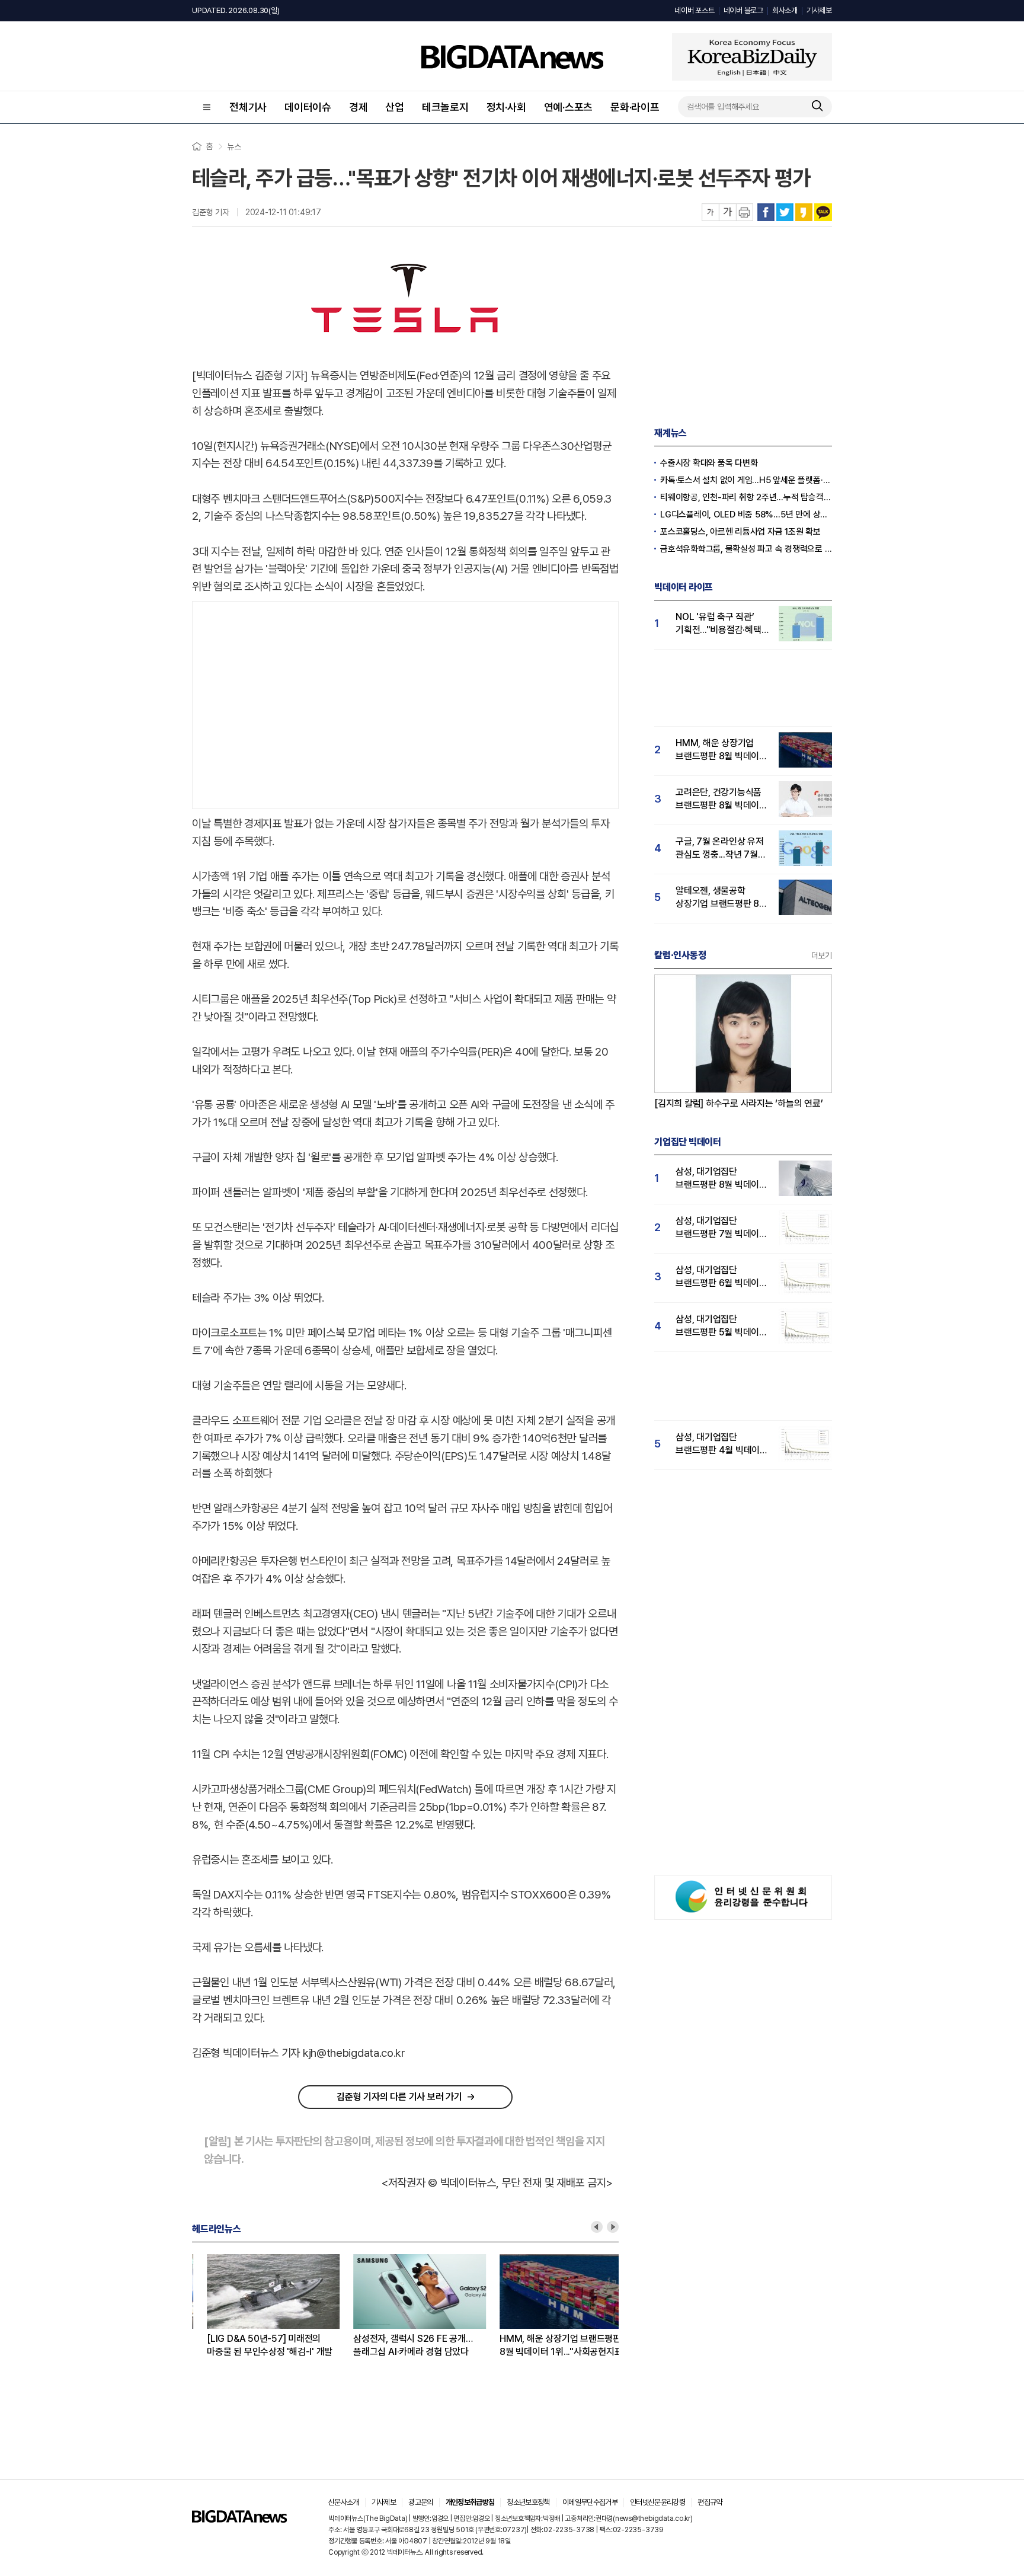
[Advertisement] (405, 702)
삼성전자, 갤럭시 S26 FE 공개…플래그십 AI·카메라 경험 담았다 (398, 2345)
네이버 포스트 (694, 10)
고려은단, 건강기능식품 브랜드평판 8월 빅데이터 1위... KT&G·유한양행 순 (721, 799)
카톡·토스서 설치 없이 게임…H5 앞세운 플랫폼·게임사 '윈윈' (746, 480)
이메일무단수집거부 (590, 2502)
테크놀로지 (445, 107)
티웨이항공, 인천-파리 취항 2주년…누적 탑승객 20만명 (746, 497)
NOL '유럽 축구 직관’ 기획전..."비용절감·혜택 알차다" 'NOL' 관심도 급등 (719, 624)
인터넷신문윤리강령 (657, 2502)
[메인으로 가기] (239, 2519)
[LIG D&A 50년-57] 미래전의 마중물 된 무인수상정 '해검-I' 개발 (255, 2345)
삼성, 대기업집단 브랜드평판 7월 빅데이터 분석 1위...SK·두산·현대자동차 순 (721, 1228)
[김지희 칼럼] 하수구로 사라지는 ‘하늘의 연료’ (739, 1103)
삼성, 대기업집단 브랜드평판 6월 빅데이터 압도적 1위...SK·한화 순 (721, 1277)
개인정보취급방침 (470, 2502)
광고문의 (420, 2502)
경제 (359, 107)
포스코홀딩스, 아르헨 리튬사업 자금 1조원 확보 (740, 532)
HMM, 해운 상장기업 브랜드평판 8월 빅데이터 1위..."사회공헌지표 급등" (546, 2346)
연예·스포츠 (569, 107)
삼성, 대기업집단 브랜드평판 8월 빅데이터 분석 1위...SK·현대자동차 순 (721, 1179)
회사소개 (785, 10)
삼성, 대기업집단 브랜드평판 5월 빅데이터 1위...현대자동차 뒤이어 (721, 1326)
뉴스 (234, 146)
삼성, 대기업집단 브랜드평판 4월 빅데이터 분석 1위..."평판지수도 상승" (722, 1444)
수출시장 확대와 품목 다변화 (709, 463)
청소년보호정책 (528, 2502)
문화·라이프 (635, 107)
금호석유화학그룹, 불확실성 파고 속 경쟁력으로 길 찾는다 (746, 549)
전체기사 (248, 107)
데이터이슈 (308, 107)
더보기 (822, 955)
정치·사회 (506, 107)
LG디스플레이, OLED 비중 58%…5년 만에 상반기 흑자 (746, 514)
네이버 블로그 (743, 10)
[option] (265, 2306)
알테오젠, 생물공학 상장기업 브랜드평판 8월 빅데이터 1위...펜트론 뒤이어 (721, 898)
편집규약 (710, 2502)
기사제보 (819, 10)
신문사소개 (344, 2502)
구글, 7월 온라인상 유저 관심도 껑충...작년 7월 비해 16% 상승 (720, 848)
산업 (395, 107)
